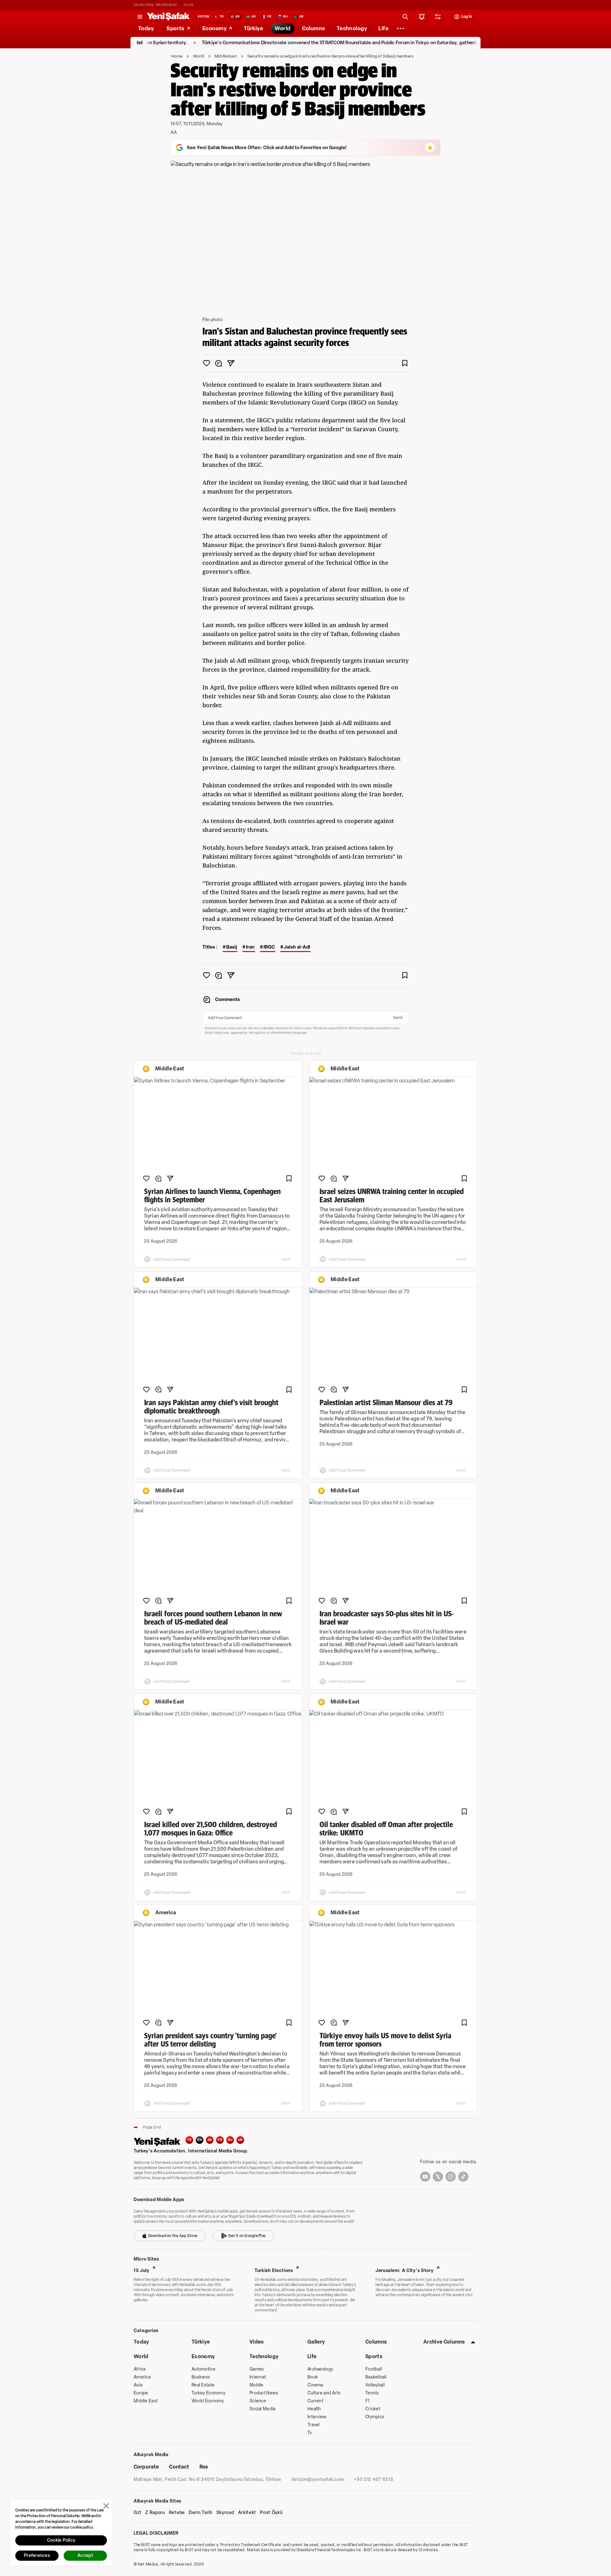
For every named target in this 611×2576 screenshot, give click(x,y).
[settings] (438, 17)
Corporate (146, 2467)
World (199, 56)
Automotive (204, 2369)
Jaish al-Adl (297, 947)
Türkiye (201, 2342)
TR (189, 2140)
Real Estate (203, 2385)
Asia (138, 2385)
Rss (204, 2467)
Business (201, 2377)
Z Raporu (155, 2513)
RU (230, 2140)
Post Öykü (271, 2513)
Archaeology (320, 2369)
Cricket (373, 2409)
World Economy (208, 2401)
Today (141, 2342)
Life (312, 2356)
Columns (376, 2342)
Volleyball (375, 2385)
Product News (264, 2393)
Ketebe (177, 2513)
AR (210, 2140)
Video (257, 2342)
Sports (374, 2356)
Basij (232, 947)
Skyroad (225, 2513)
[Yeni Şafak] (168, 17)
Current (315, 2401)
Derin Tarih (201, 2513)
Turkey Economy (208, 2393)
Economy (203, 2356)
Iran (250, 947)
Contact (179, 2467)
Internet (258, 2377)
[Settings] (401, 28)
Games (257, 2369)
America (142, 2377)
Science (258, 2401)
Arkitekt (247, 2513)
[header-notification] (422, 17)
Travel (314, 2425)
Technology (264, 2356)
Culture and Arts (324, 2393)
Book (313, 2377)
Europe (141, 2393)
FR (220, 2140)
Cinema (315, 2385)
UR (240, 2140)
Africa (140, 2369)
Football (374, 2369)
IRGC (269, 947)
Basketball (376, 2377)
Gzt (138, 2513)
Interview (317, 2417)
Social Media (262, 2409)
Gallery (316, 2342)
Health (314, 2409)
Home (177, 56)
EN (200, 2140)
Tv (310, 2433)
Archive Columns (444, 2342)
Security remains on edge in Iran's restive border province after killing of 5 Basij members (331, 56)
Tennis (372, 2393)
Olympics (375, 2417)
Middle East (226, 56)
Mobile (256, 2385)
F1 (368, 2401)
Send (398, 1018)
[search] (405, 17)
